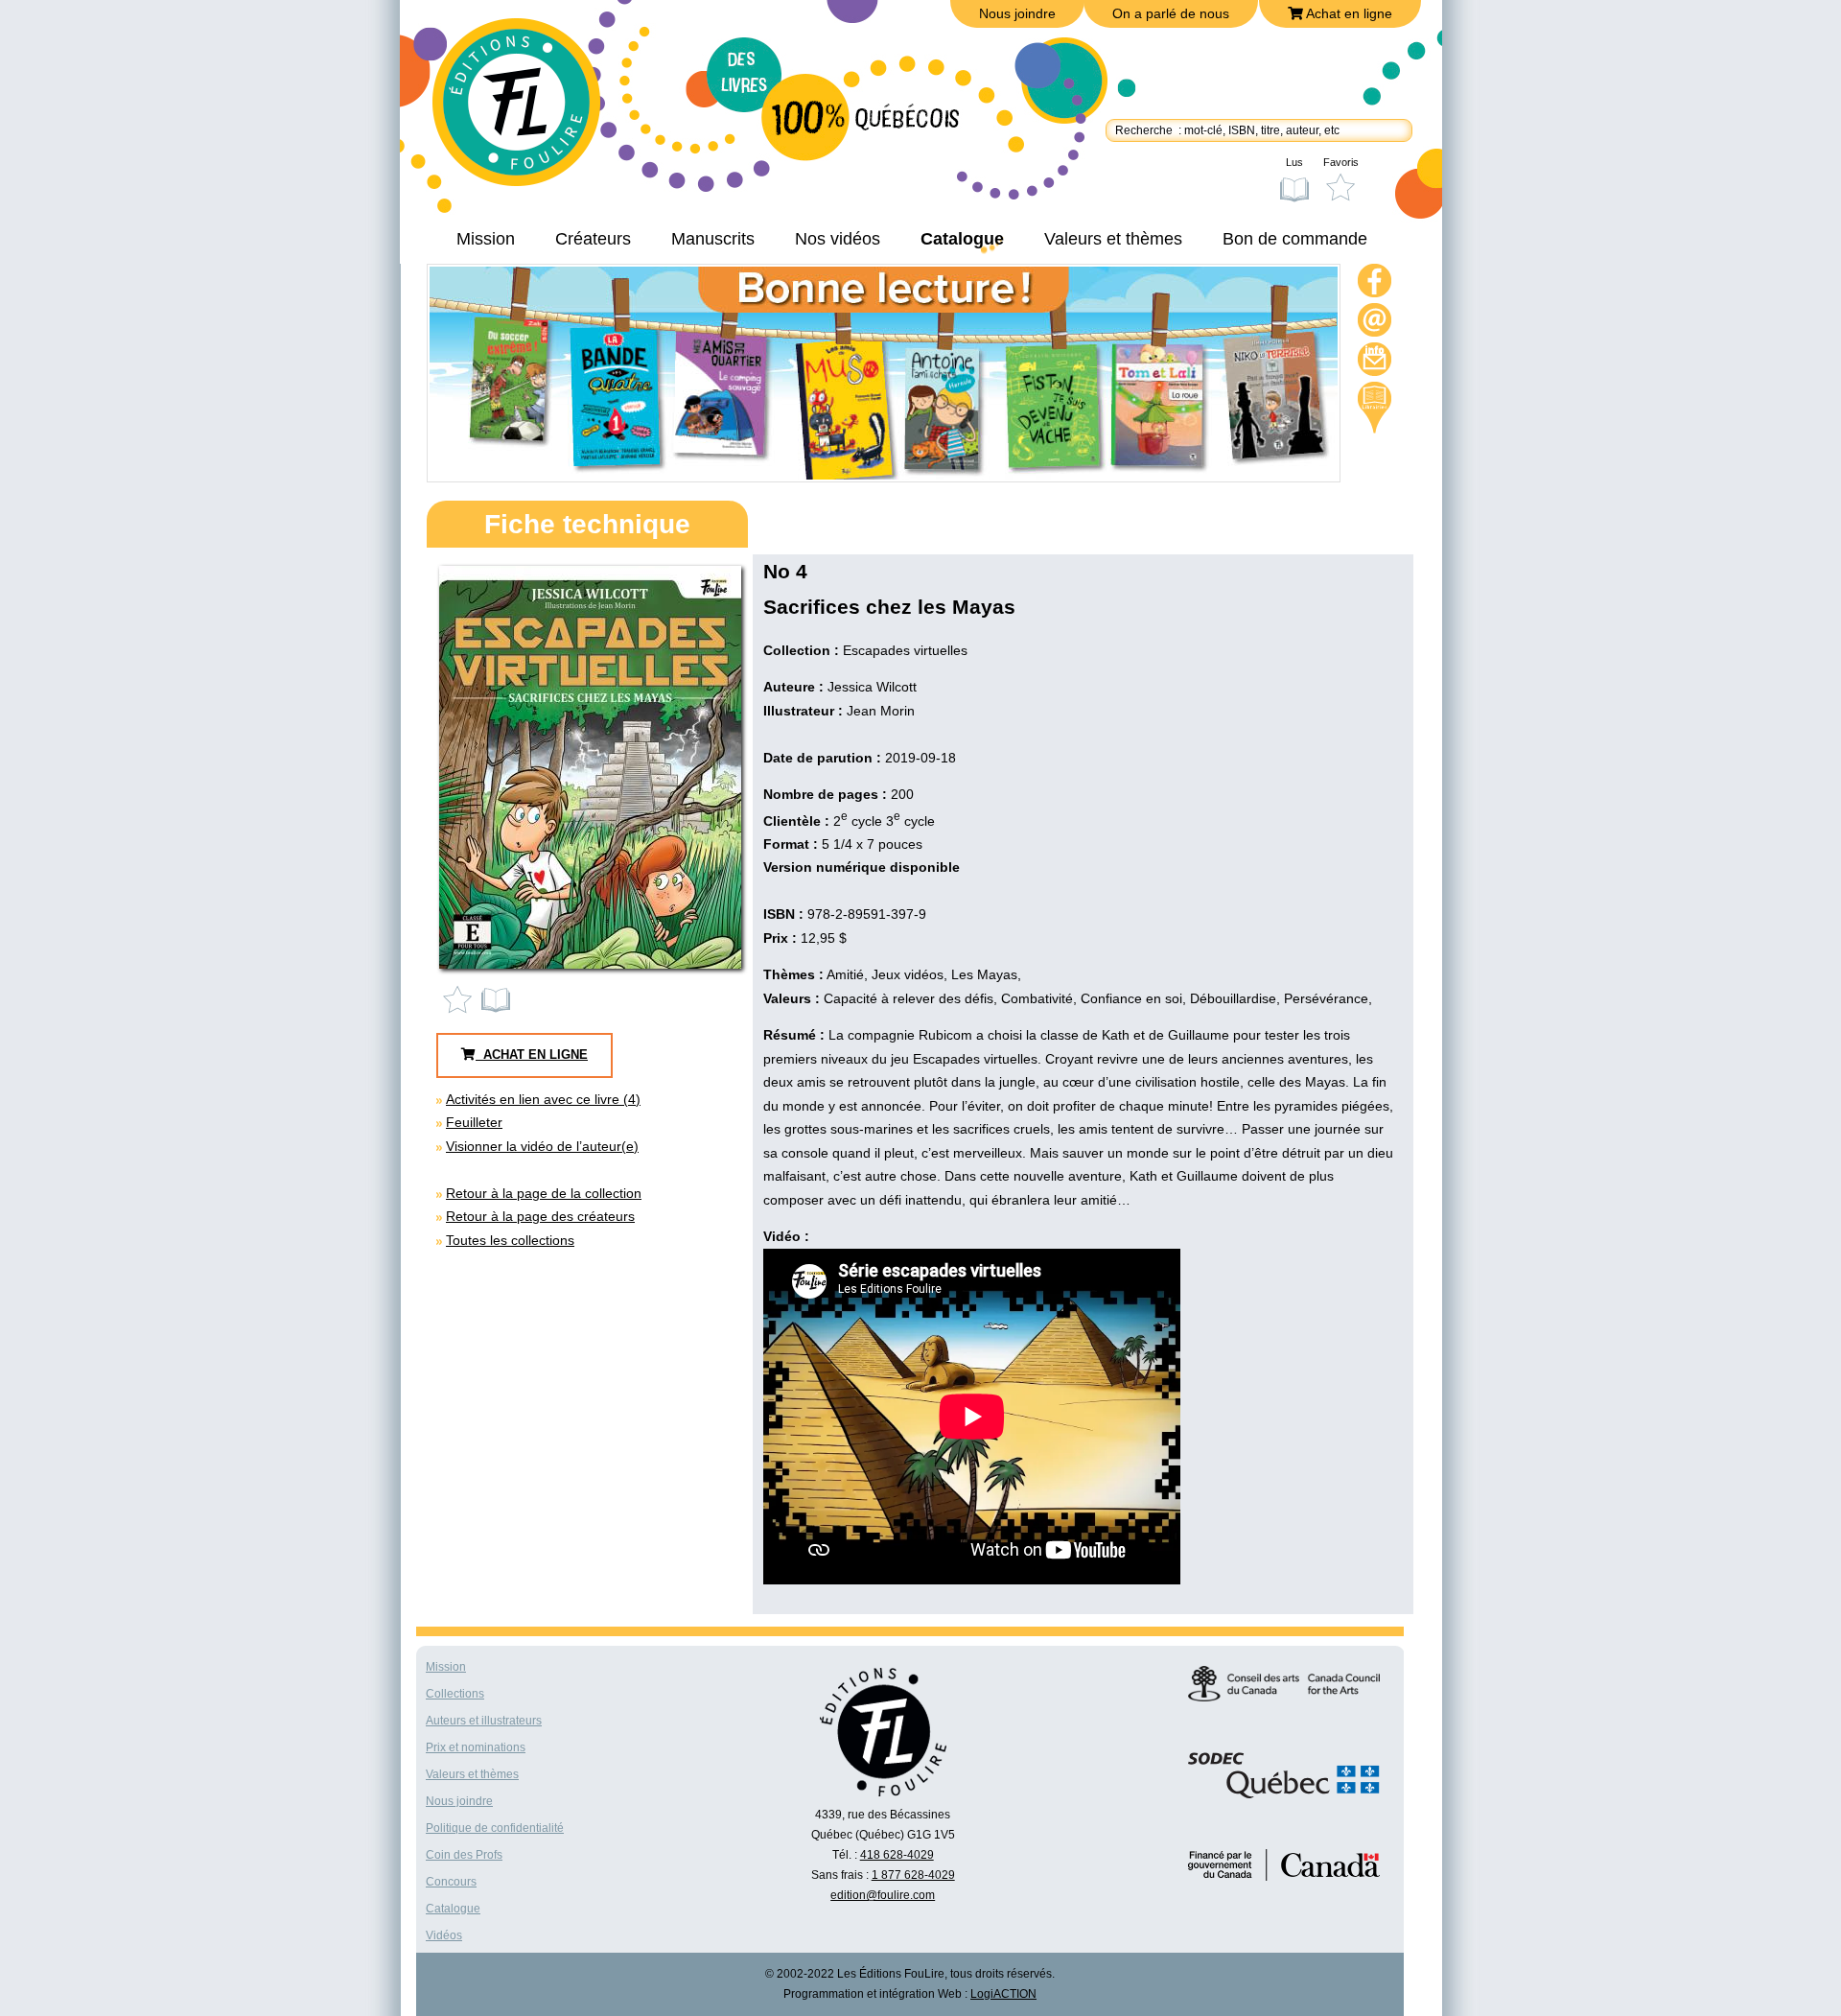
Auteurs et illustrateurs (484, 1721)
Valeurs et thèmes (1113, 239)
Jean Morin (881, 711)
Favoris (1341, 162)
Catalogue (962, 239)
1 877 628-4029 (913, 1875)
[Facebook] (1375, 283)
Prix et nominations (476, 1747)
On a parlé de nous (1171, 13)
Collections (455, 1694)
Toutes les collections (510, 1240)
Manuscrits (713, 239)
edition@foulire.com (883, 1895)
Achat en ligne (1348, 13)
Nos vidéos (838, 239)
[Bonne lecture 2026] (884, 475)
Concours (451, 1882)
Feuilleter (474, 1122)
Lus (1294, 162)
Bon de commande (1295, 239)
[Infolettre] (1375, 362)
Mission (486, 239)
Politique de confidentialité (495, 1828)
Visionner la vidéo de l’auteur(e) (542, 1146)
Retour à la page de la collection (544, 1193)
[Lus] (497, 999)
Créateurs (593, 239)
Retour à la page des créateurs (540, 1216)
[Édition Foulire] (530, 111)
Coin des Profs (464, 1855)
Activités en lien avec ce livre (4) (543, 1099)
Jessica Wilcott (872, 687)
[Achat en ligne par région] (1375, 408)
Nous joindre (1017, 13)
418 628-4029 (897, 1855)
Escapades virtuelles (905, 650)
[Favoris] (462, 999)
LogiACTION (1003, 1994)
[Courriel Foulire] (1375, 323)
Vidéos (444, 1935)
